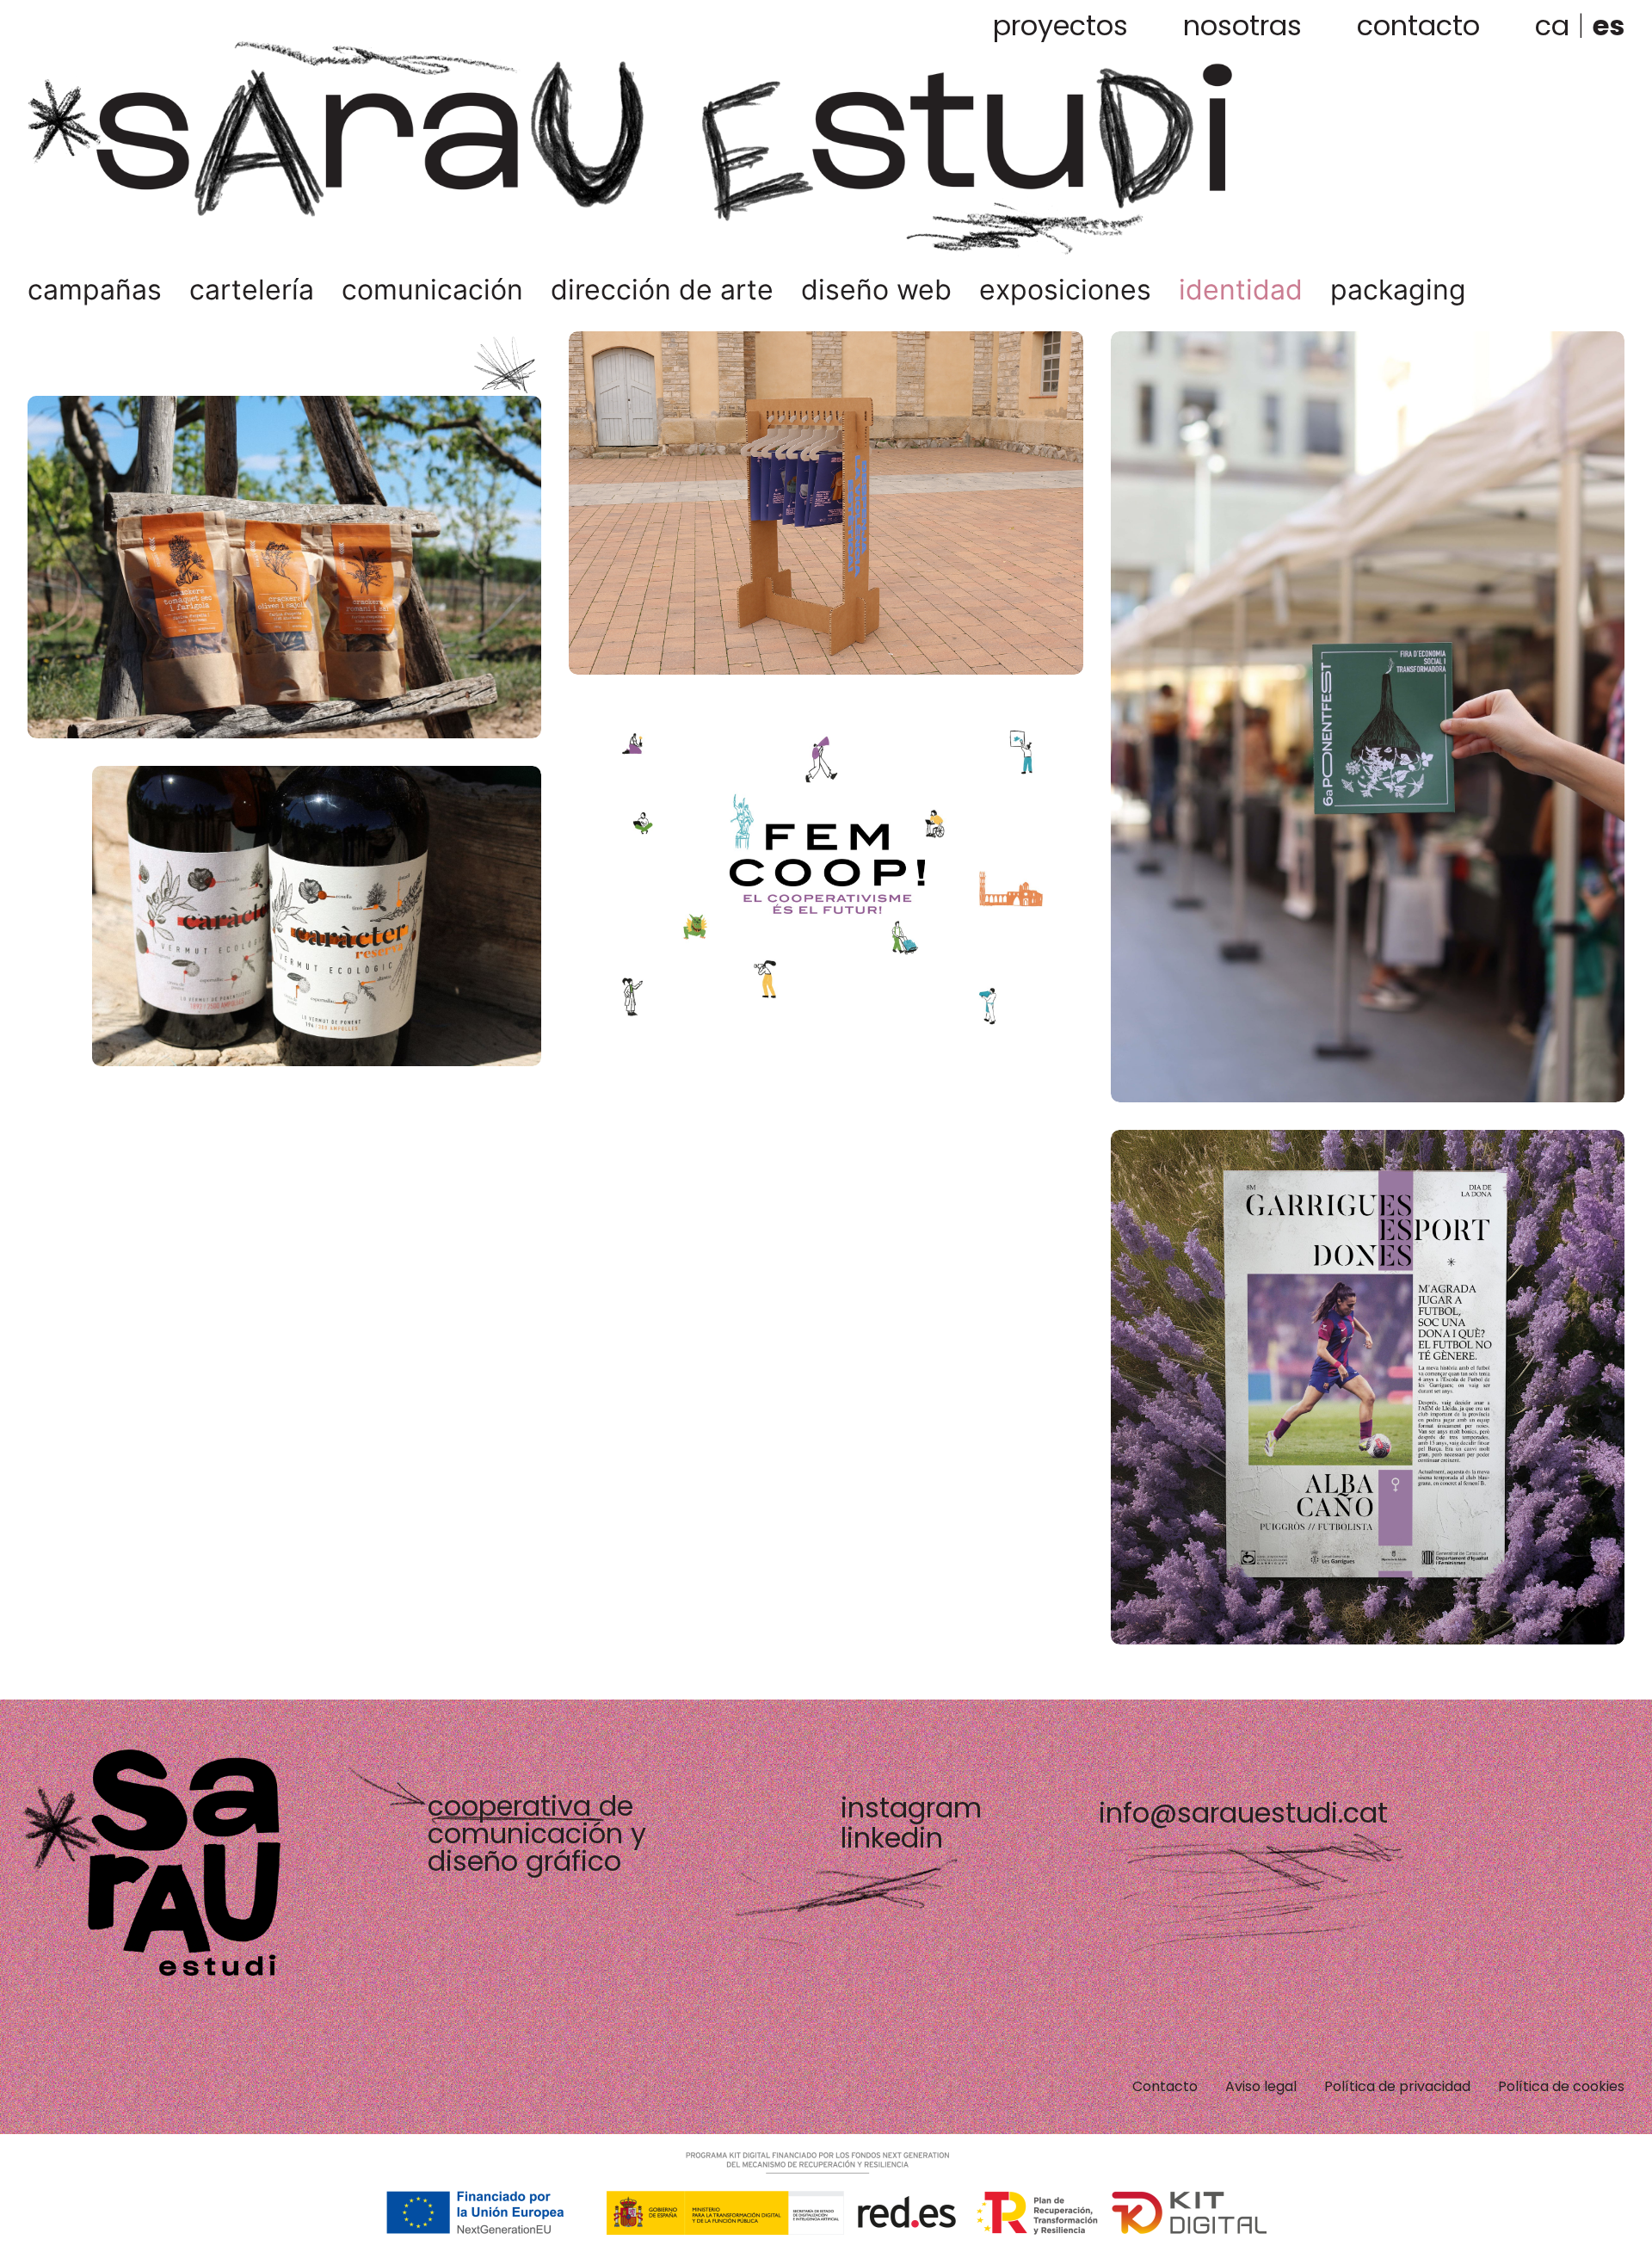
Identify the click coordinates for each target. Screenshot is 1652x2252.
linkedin (892, 1838)
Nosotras (1242, 25)
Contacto (1418, 25)
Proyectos (1060, 25)
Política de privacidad (1397, 2086)
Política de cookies (1561, 2086)
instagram (911, 1808)
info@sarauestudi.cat (1243, 1813)
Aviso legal (1261, 2086)
